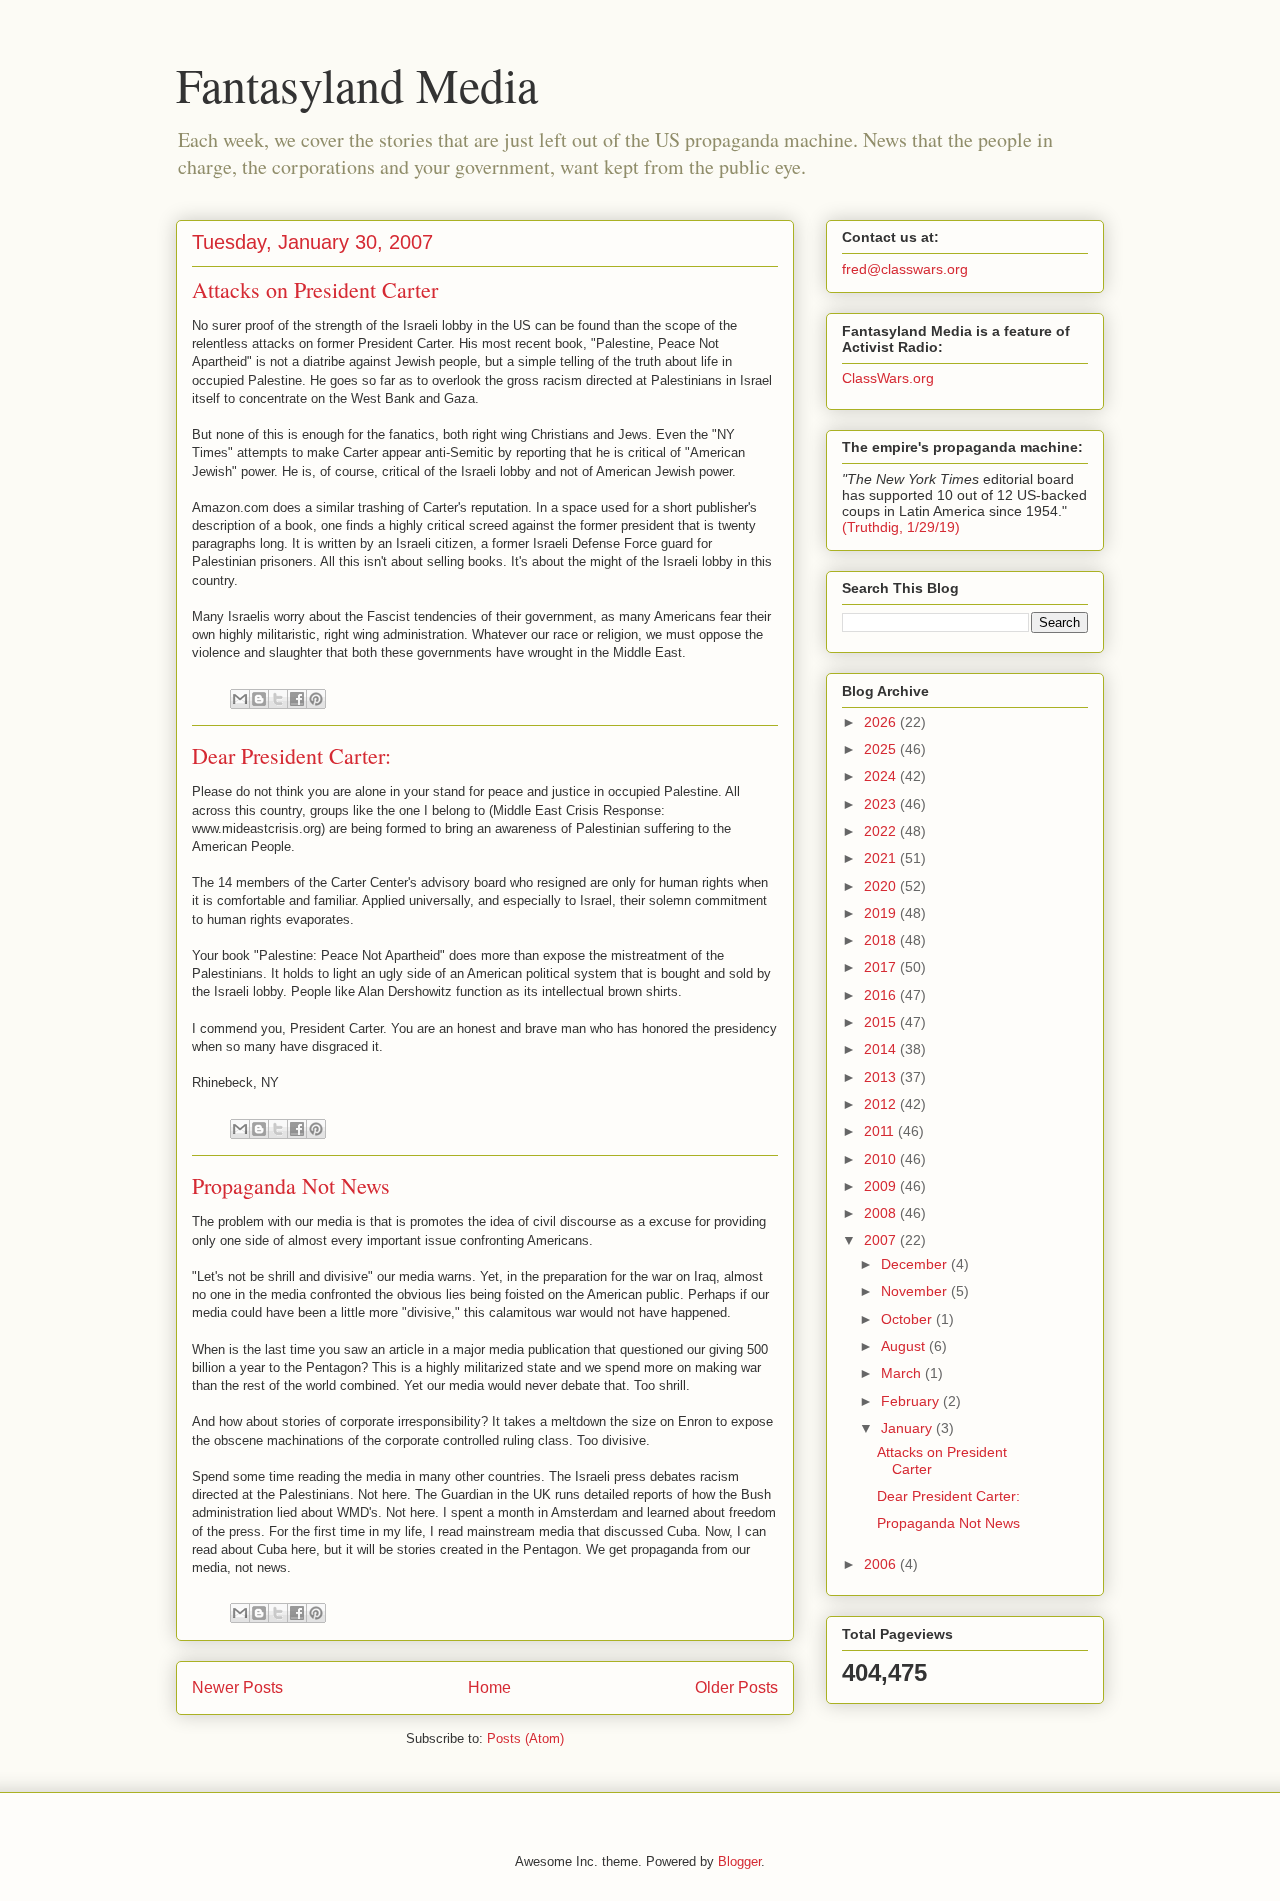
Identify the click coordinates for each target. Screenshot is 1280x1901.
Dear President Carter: (291, 755)
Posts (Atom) (525, 1738)
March (903, 1373)
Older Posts (736, 1687)
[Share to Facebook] (297, 699)
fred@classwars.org (905, 269)
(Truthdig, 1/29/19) (901, 527)
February (912, 1401)
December (916, 1264)
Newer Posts (237, 1687)
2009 (882, 1186)
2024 (882, 776)
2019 (882, 913)
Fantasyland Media (357, 84)
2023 (882, 804)
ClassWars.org (888, 378)
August (905, 1346)
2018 (882, 940)
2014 (882, 1049)
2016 (882, 995)
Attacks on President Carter (315, 289)
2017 (882, 967)
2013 (882, 1077)
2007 (882, 1240)
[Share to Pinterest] (316, 699)
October (908, 1319)
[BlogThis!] (259, 699)
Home (489, 1687)
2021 (882, 858)
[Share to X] (278, 699)
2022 (882, 831)
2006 (882, 1564)
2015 (882, 1022)
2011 (881, 1131)
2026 (882, 722)
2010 (882, 1159)
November (916, 1291)
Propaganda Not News (291, 1185)
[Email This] (240, 699)
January (908, 1428)
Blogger (739, 1861)
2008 (882, 1213)
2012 (882, 1104)
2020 (882, 886)
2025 (882, 749)
